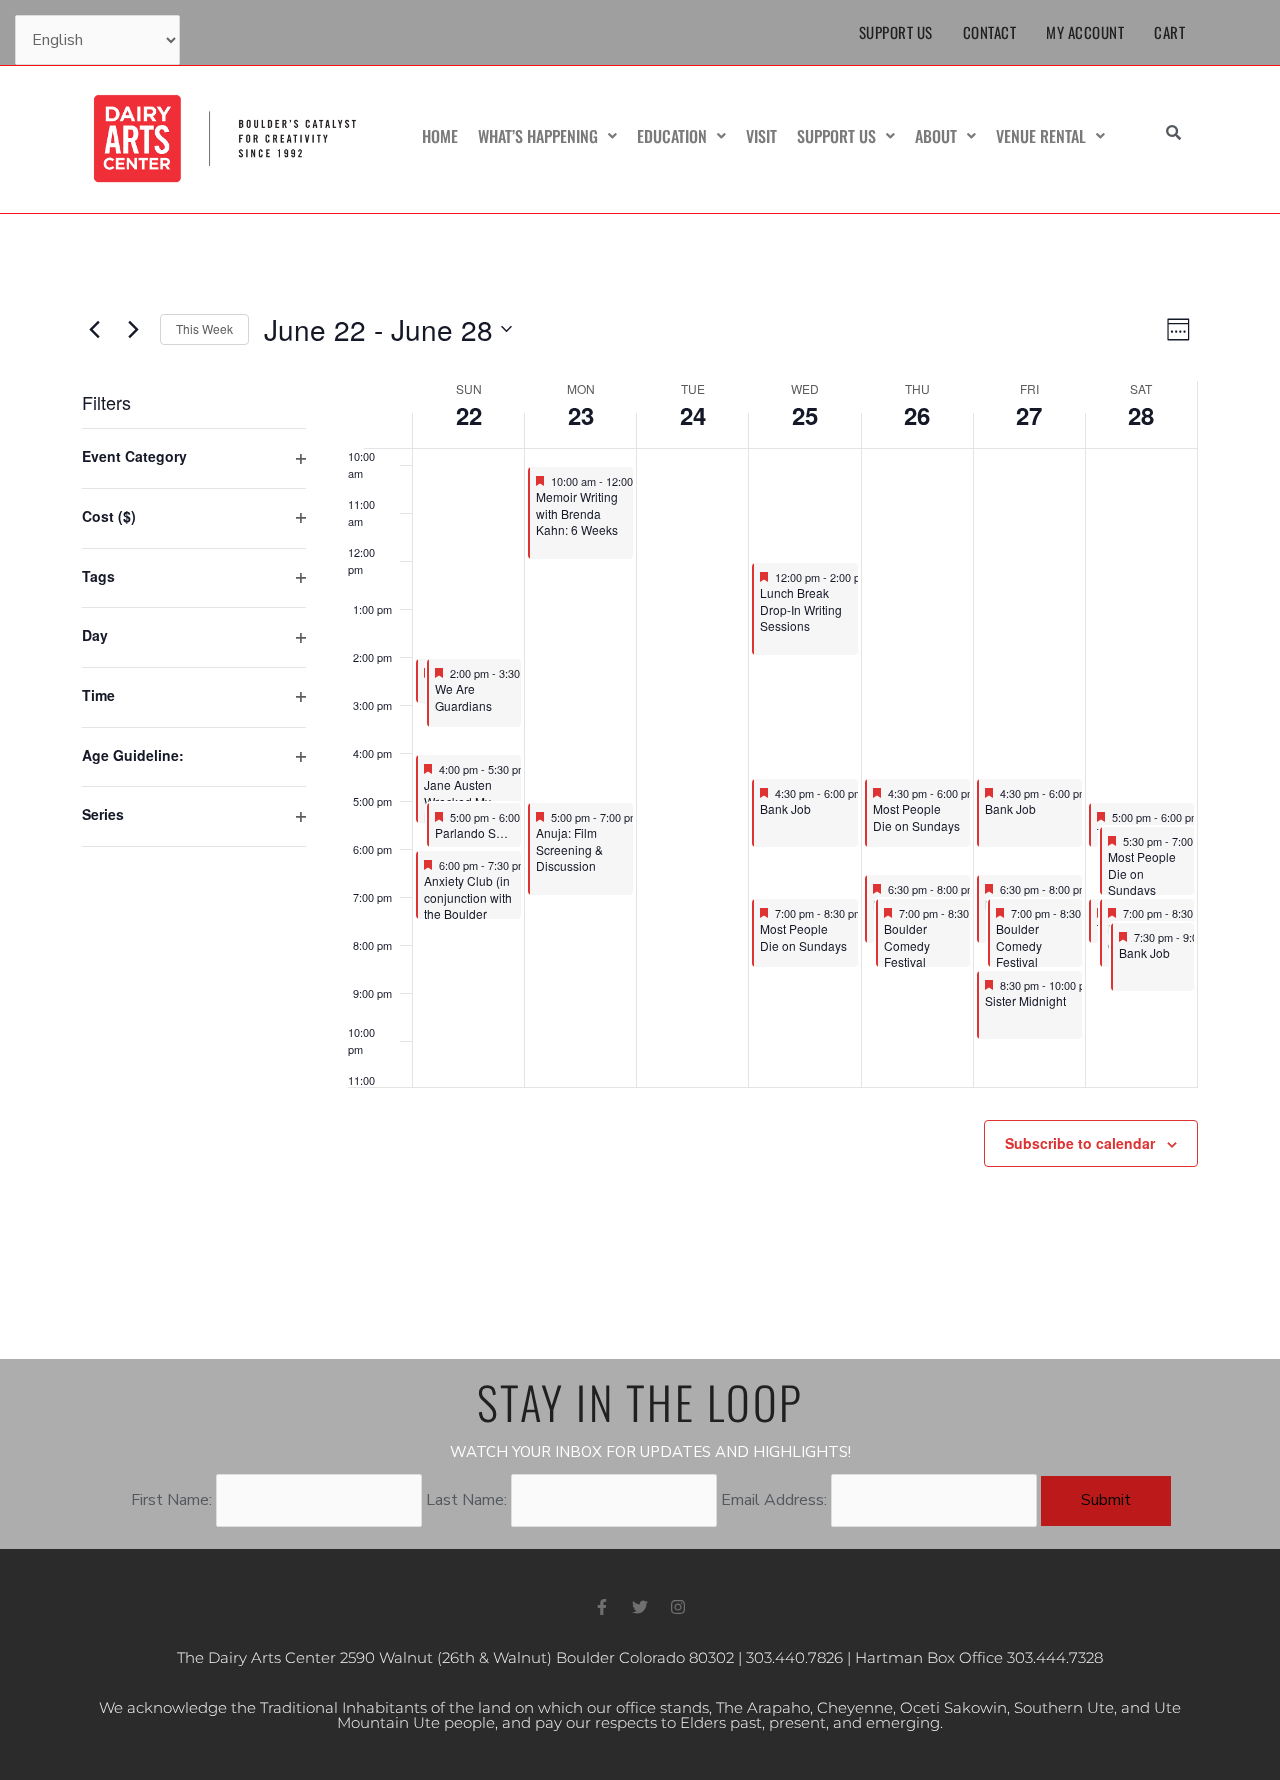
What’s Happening (538, 136)
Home (440, 136)
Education (672, 136)
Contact (990, 32)
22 (469, 415)
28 (1141, 415)
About (936, 136)
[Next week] (133, 329)
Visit (761, 136)
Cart (1169, 32)
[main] (640, 786)
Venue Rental (1041, 136)
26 (917, 415)
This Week (204, 328)
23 (581, 415)
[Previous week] (94, 329)
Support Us (896, 32)
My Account (1085, 32)
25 (805, 415)
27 (1029, 415)
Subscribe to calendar (1080, 1143)
